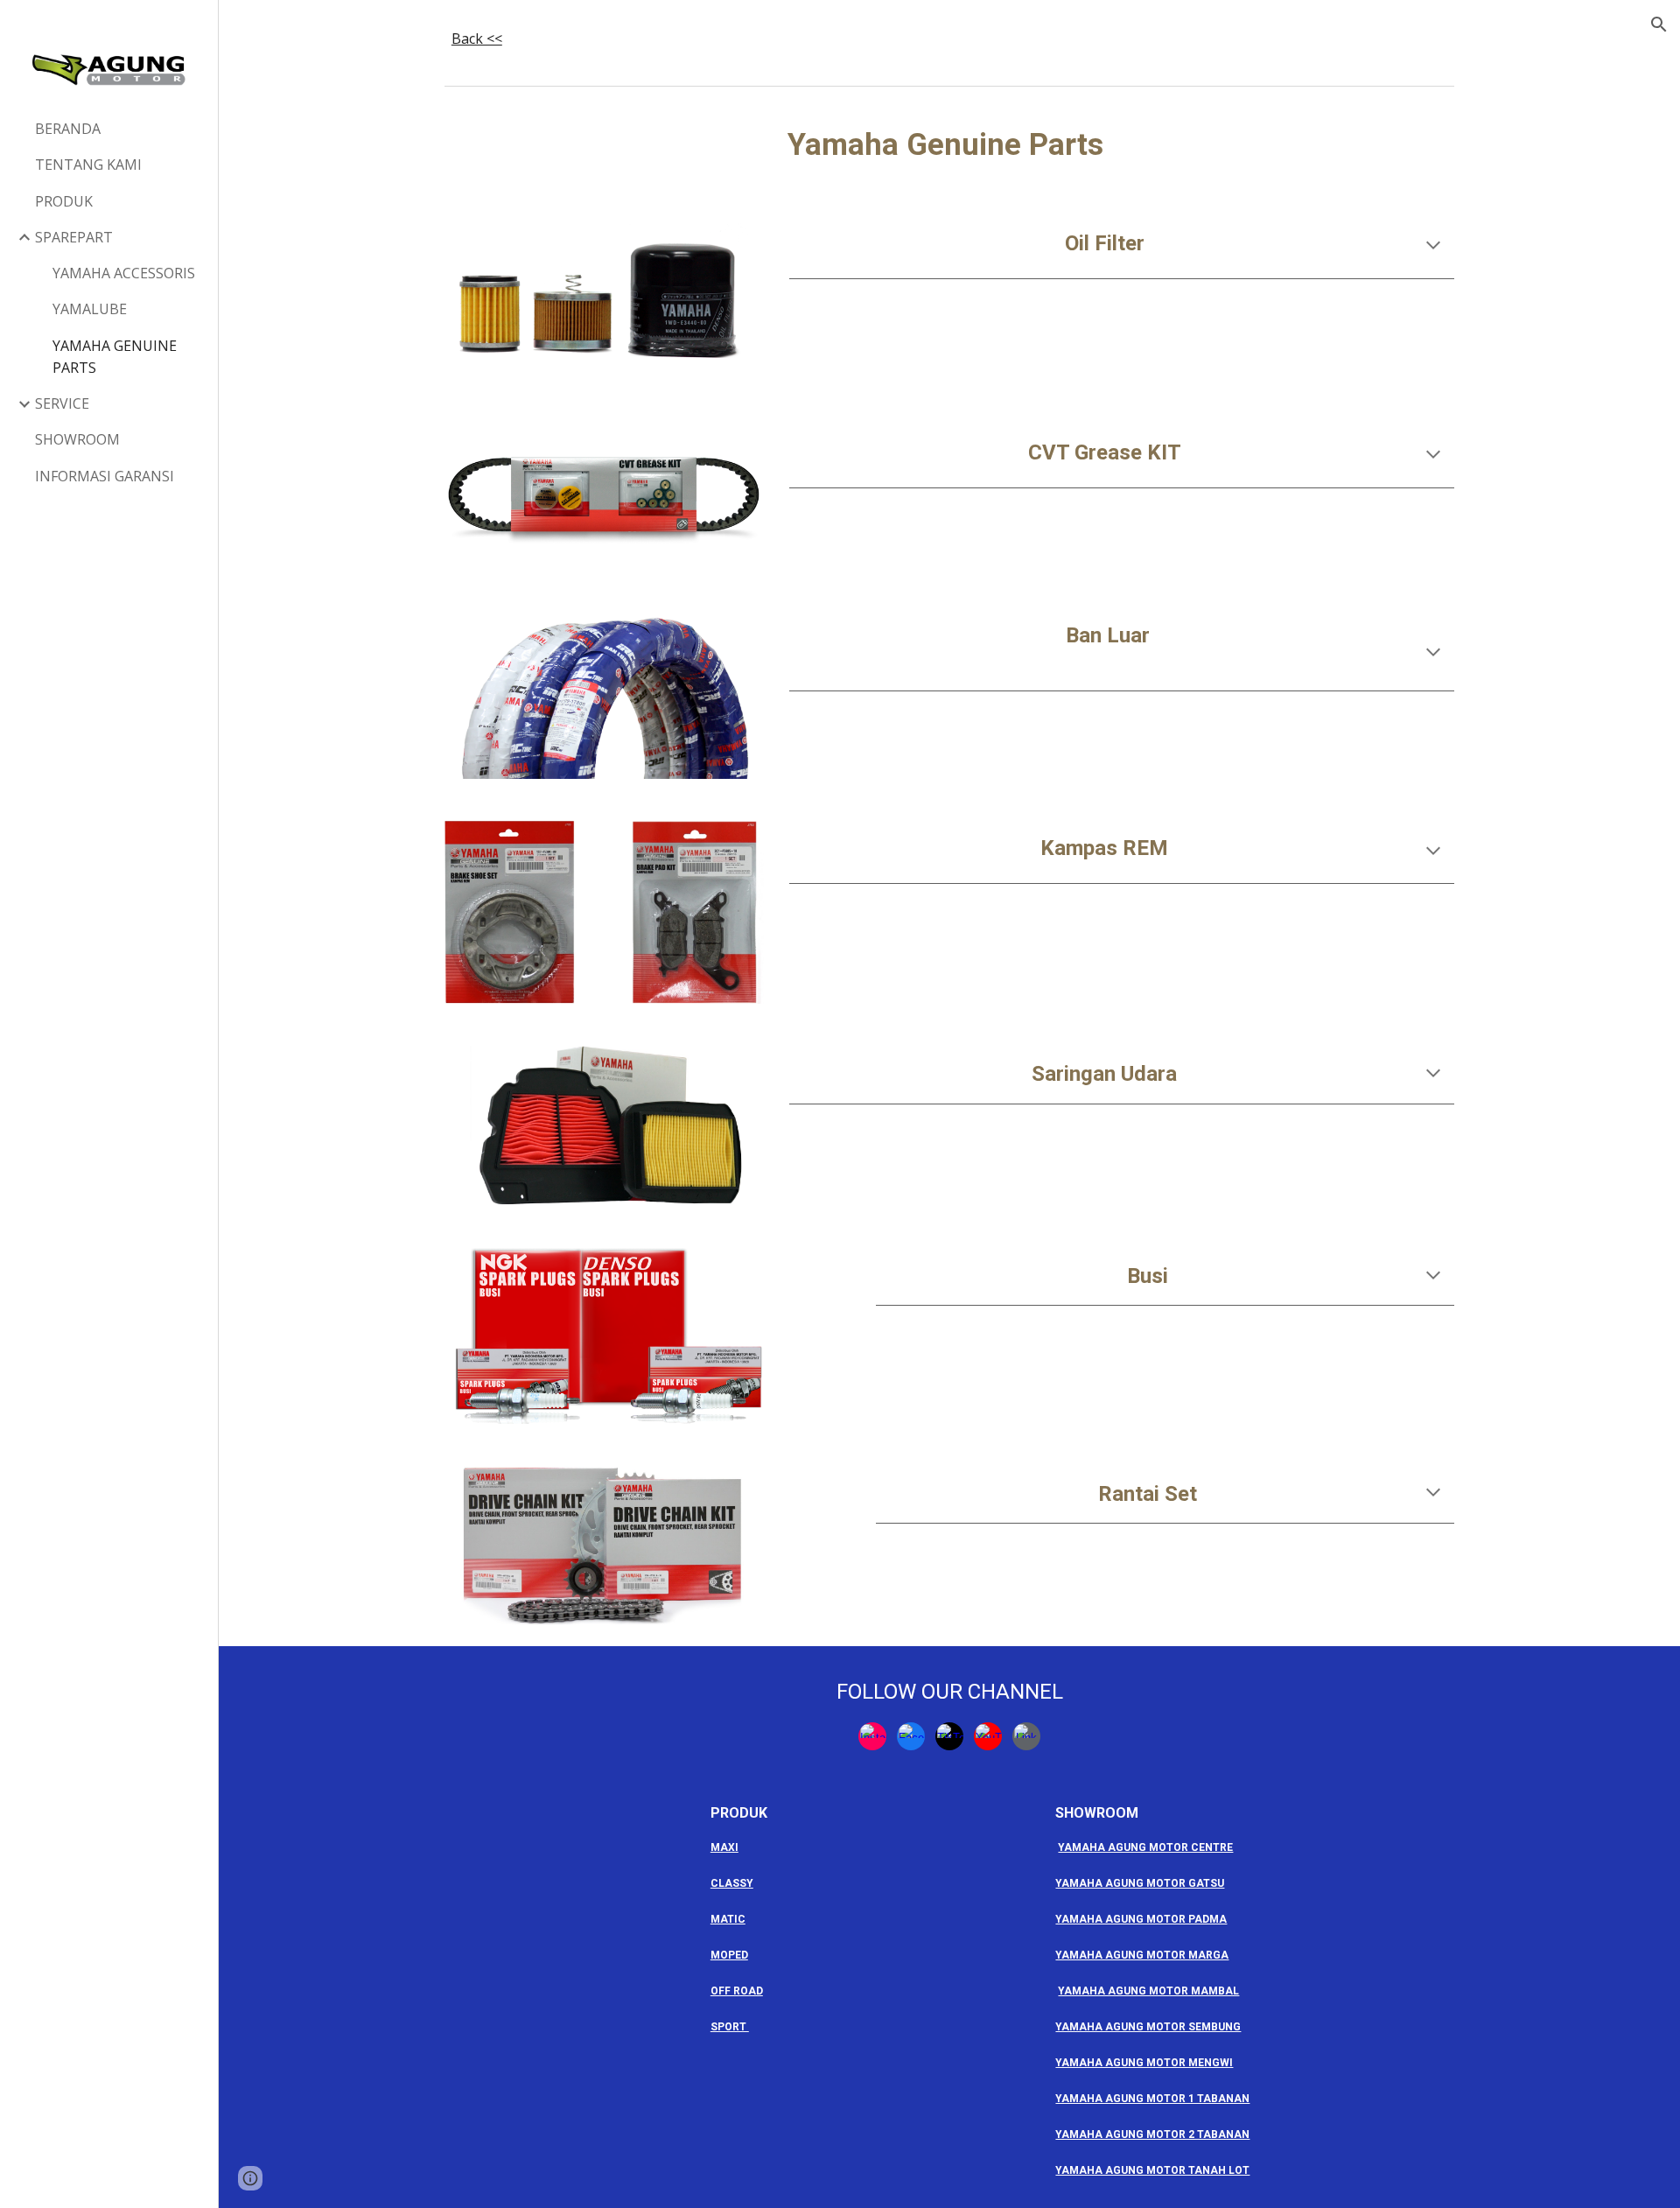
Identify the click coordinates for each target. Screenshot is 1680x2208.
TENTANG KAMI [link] (88, 165)
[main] (949, 39)
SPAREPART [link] (74, 237)
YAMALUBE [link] (90, 309)
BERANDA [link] (68, 129)
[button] (1659, 25)
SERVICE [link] (62, 403)
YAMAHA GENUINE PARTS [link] (115, 357)
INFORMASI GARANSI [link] (105, 476)
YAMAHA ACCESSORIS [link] (124, 273)
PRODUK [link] (64, 201)
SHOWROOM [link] (77, 439)
